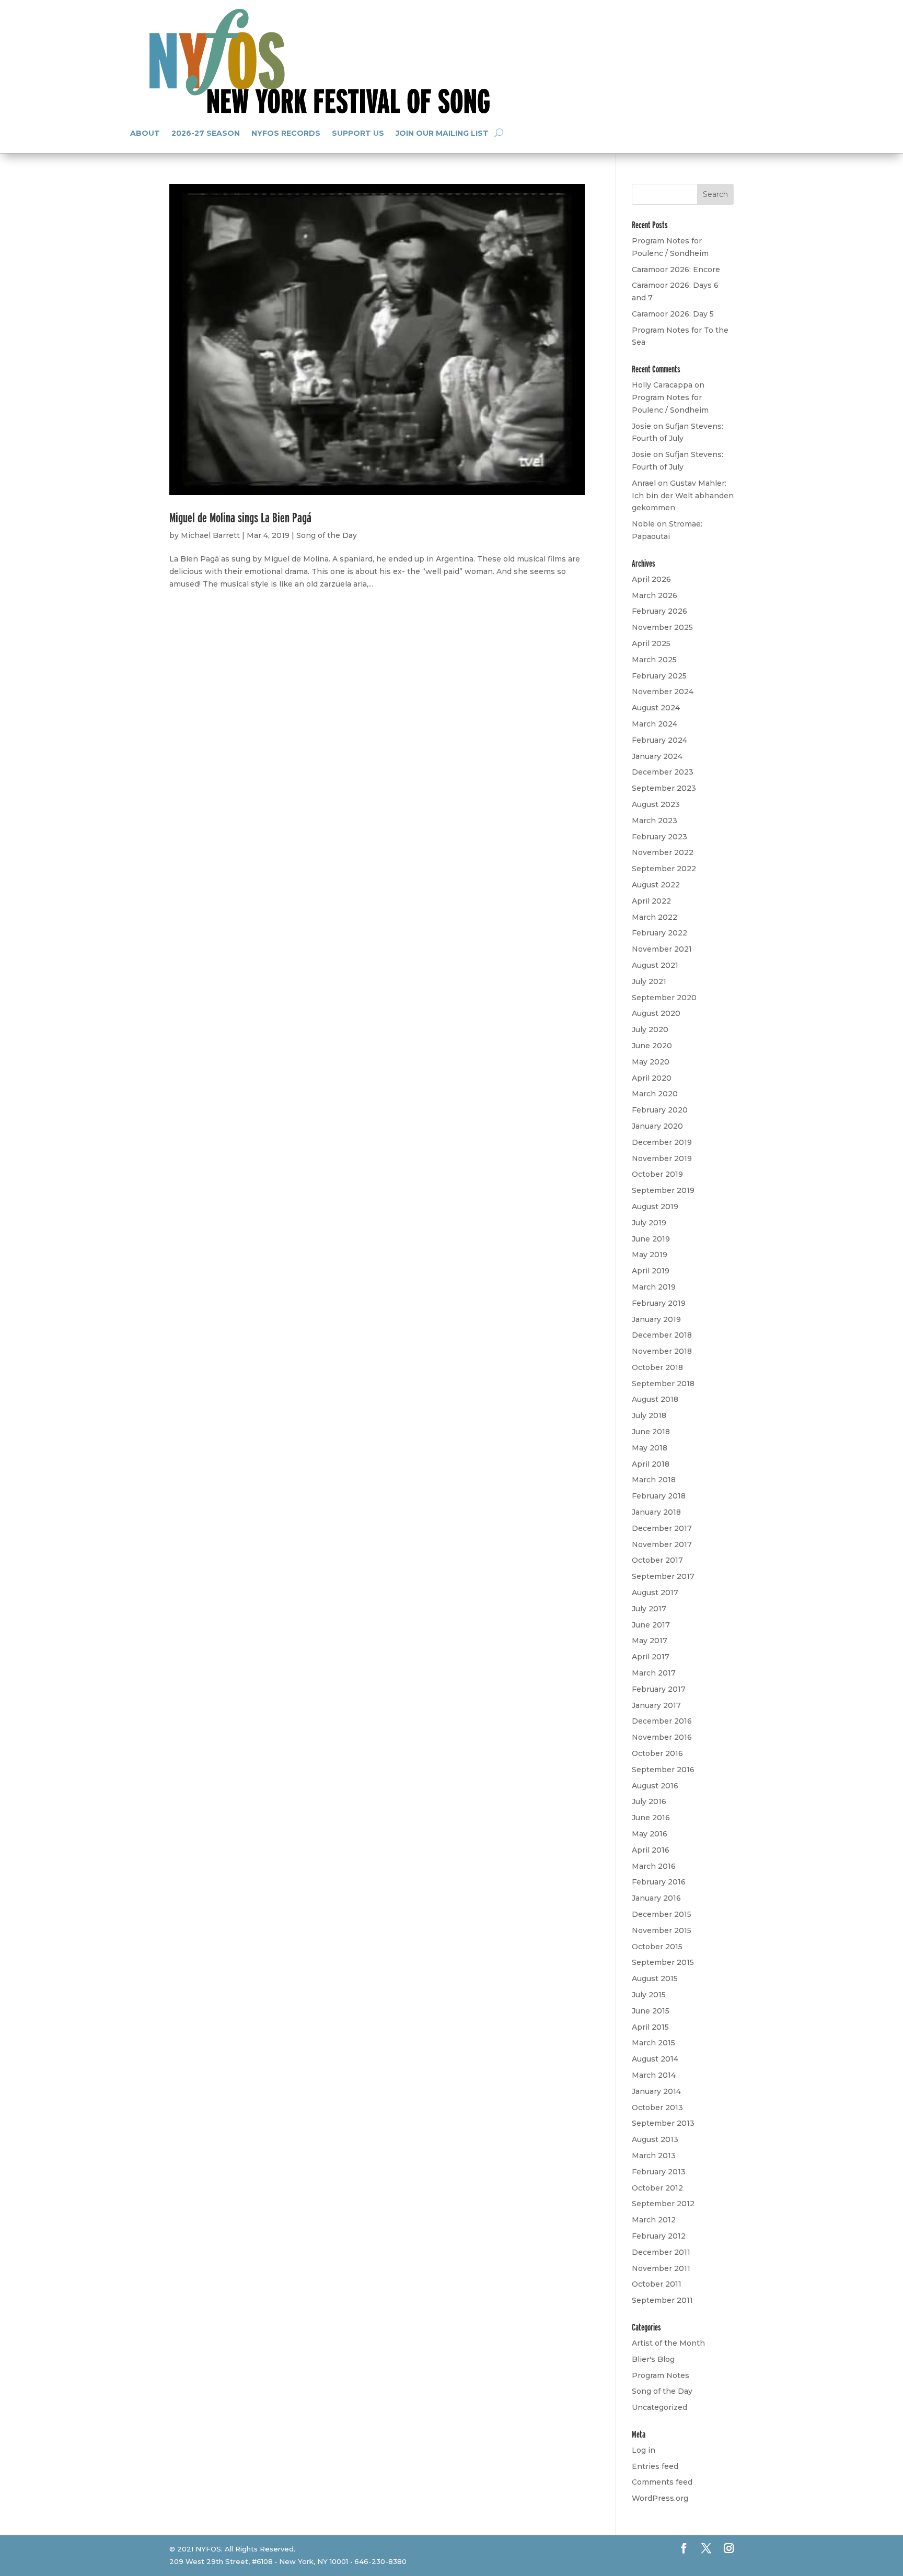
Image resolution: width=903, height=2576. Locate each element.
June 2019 (651, 1239)
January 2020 (657, 1126)
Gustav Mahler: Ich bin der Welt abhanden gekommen (683, 496)
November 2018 (662, 1351)
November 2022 (663, 852)
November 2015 (662, 1930)
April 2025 (651, 643)
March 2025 (654, 660)
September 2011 (662, 2300)
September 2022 (664, 869)
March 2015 (653, 2043)
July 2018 (649, 1415)
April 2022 (651, 901)
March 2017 (654, 1673)
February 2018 (659, 1496)
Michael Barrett (210, 535)
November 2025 (662, 627)
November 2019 (662, 1158)
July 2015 (649, 1995)
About (145, 133)
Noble (643, 524)
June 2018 (651, 1432)
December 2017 (662, 1528)
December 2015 (662, 1914)
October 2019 (657, 1174)
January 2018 (656, 1512)
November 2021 (662, 949)
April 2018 (651, 1464)
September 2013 (663, 2123)
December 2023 (663, 772)
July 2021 (649, 981)
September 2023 (664, 788)
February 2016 (659, 1882)
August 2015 (655, 1978)
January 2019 (656, 1319)
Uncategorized (659, 2407)
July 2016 (649, 1801)
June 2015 (651, 2011)
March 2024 (655, 724)
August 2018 (655, 1399)
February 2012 (659, 2236)
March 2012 (654, 2220)
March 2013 (654, 2156)
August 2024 (656, 708)
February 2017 (659, 1689)
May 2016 (650, 1834)
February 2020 (660, 1110)
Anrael (644, 483)
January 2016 (656, 1898)
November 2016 (662, 1737)
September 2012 (663, 2204)
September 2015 (663, 1962)
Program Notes (661, 2375)
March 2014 (654, 2075)
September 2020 (664, 998)
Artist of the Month (668, 2343)
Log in (644, 2450)
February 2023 (659, 837)
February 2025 (659, 676)
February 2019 (659, 1303)
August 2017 (655, 1593)
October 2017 (657, 1560)
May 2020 (651, 1062)
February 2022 (659, 933)
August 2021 (655, 965)
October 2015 (657, 1947)
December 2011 (661, 2252)
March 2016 (654, 1866)
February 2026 (659, 611)
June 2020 (652, 1046)
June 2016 (651, 1818)
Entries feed (655, 2466)
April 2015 (650, 2027)
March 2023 (655, 821)
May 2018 (650, 1448)
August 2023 (656, 804)
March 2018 (654, 1480)
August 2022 (656, 885)
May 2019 (650, 1255)
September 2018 (663, 1384)
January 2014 (656, 2091)
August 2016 (655, 1786)
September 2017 (663, 1576)
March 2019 (654, 1287)
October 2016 (657, 1753)
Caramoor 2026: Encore (676, 270)
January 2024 (657, 756)
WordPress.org (660, 2498)
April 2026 (651, 579)
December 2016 (662, 1721)
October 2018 (657, 1367)
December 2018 (662, 1335)
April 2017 (651, 1657)
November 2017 (662, 1544)
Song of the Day (327, 535)
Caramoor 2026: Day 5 (673, 314)
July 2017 (649, 1609)
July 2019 (649, 1223)
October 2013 (657, 2107)
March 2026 (655, 595)
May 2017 (650, 1641)
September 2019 (663, 1190)
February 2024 (659, 740)
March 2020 (655, 1094)
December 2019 (662, 1142)
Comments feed (662, 2482)
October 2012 (657, 2188)
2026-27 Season (206, 133)
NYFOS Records (286, 133)
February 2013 (659, 2172)
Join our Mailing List (442, 133)
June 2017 (651, 1625)
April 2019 (651, 1271)
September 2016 (663, 1770)
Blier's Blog (653, 2359)
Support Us (358, 133)
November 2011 (661, 2268)
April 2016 (651, 1850)
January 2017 (656, 1705)
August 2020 (656, 1013)
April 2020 (652, 1078)
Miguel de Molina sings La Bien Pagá (240, 517)
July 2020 (650, 1029)
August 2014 (655, 2059)
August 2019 (655, 1207)
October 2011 (657, 2284)
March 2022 (655, 917)
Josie (641, 426)
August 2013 (655, 2139)
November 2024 (663, 692)
